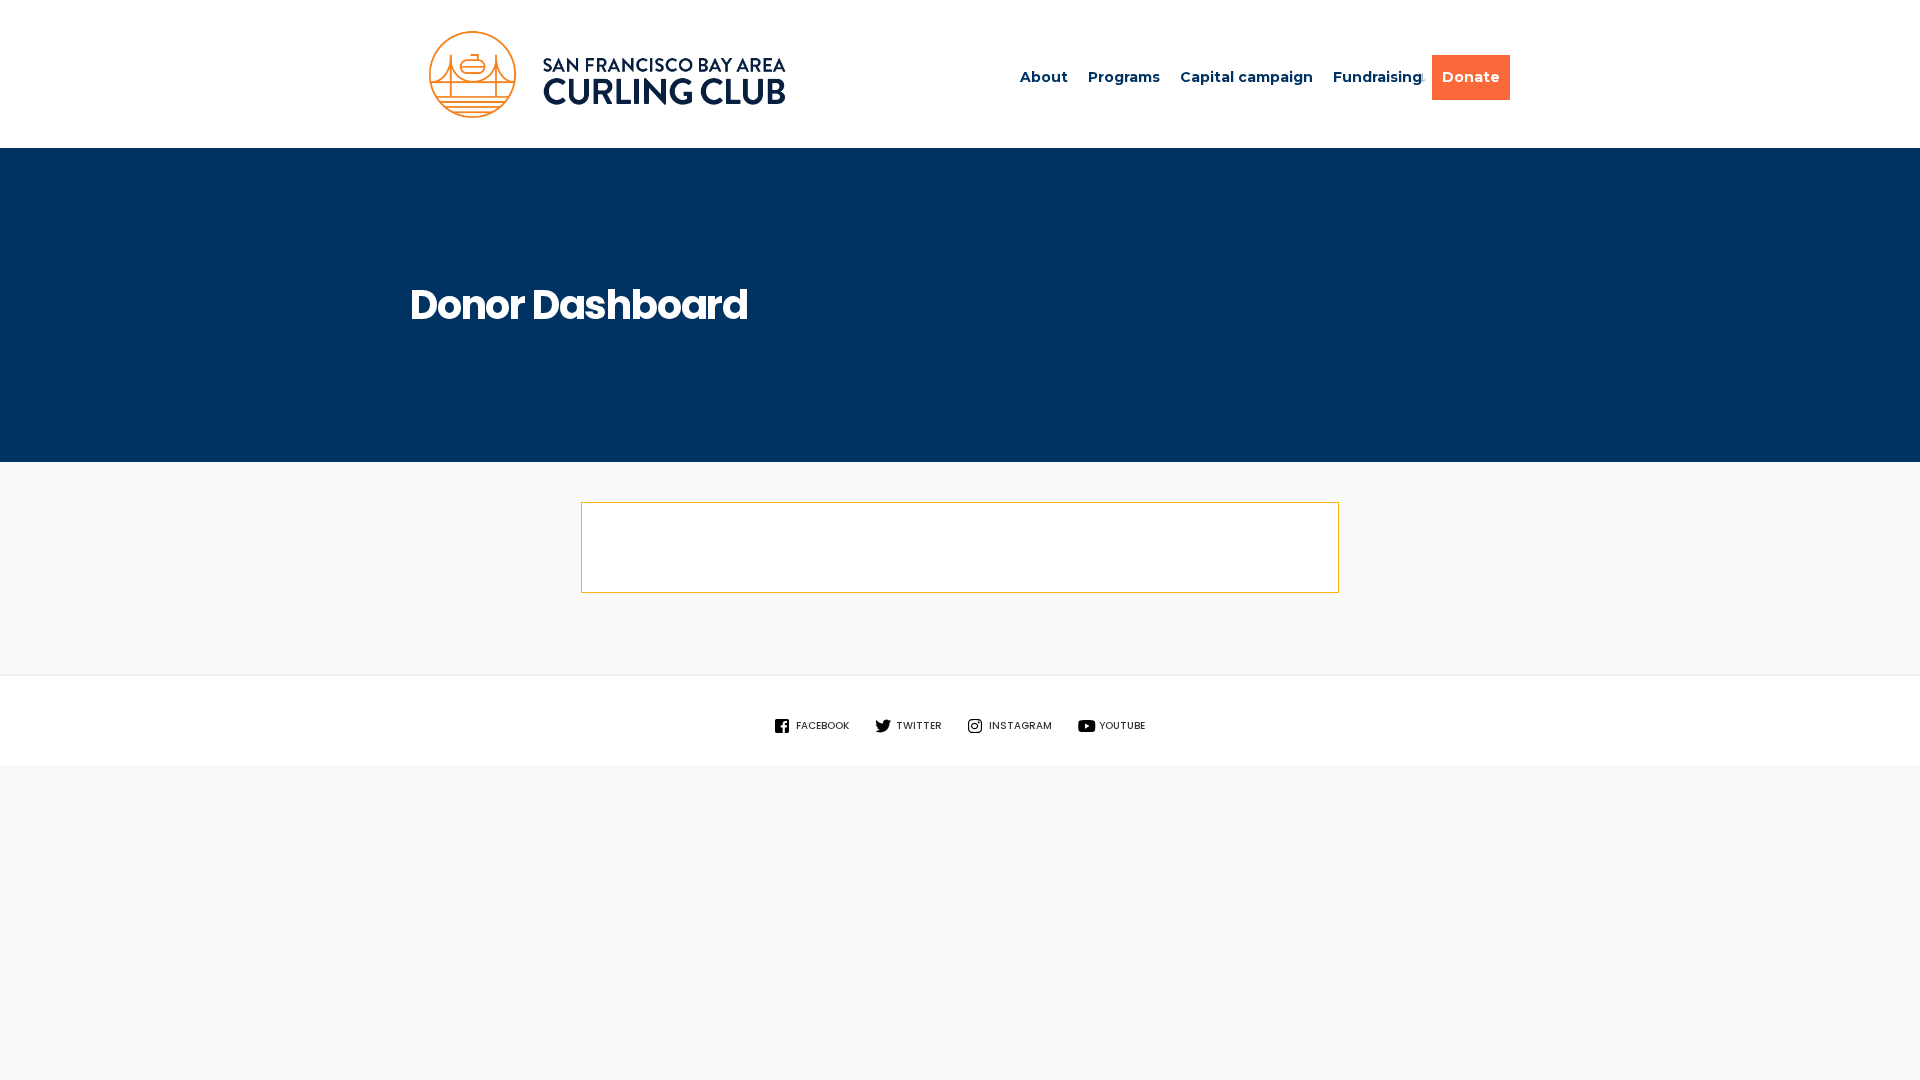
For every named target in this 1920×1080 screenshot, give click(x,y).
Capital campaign (1246, 77)
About (1044, 77)
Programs (1124, 77)
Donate (1471, 77)
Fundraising (1377, 77)
